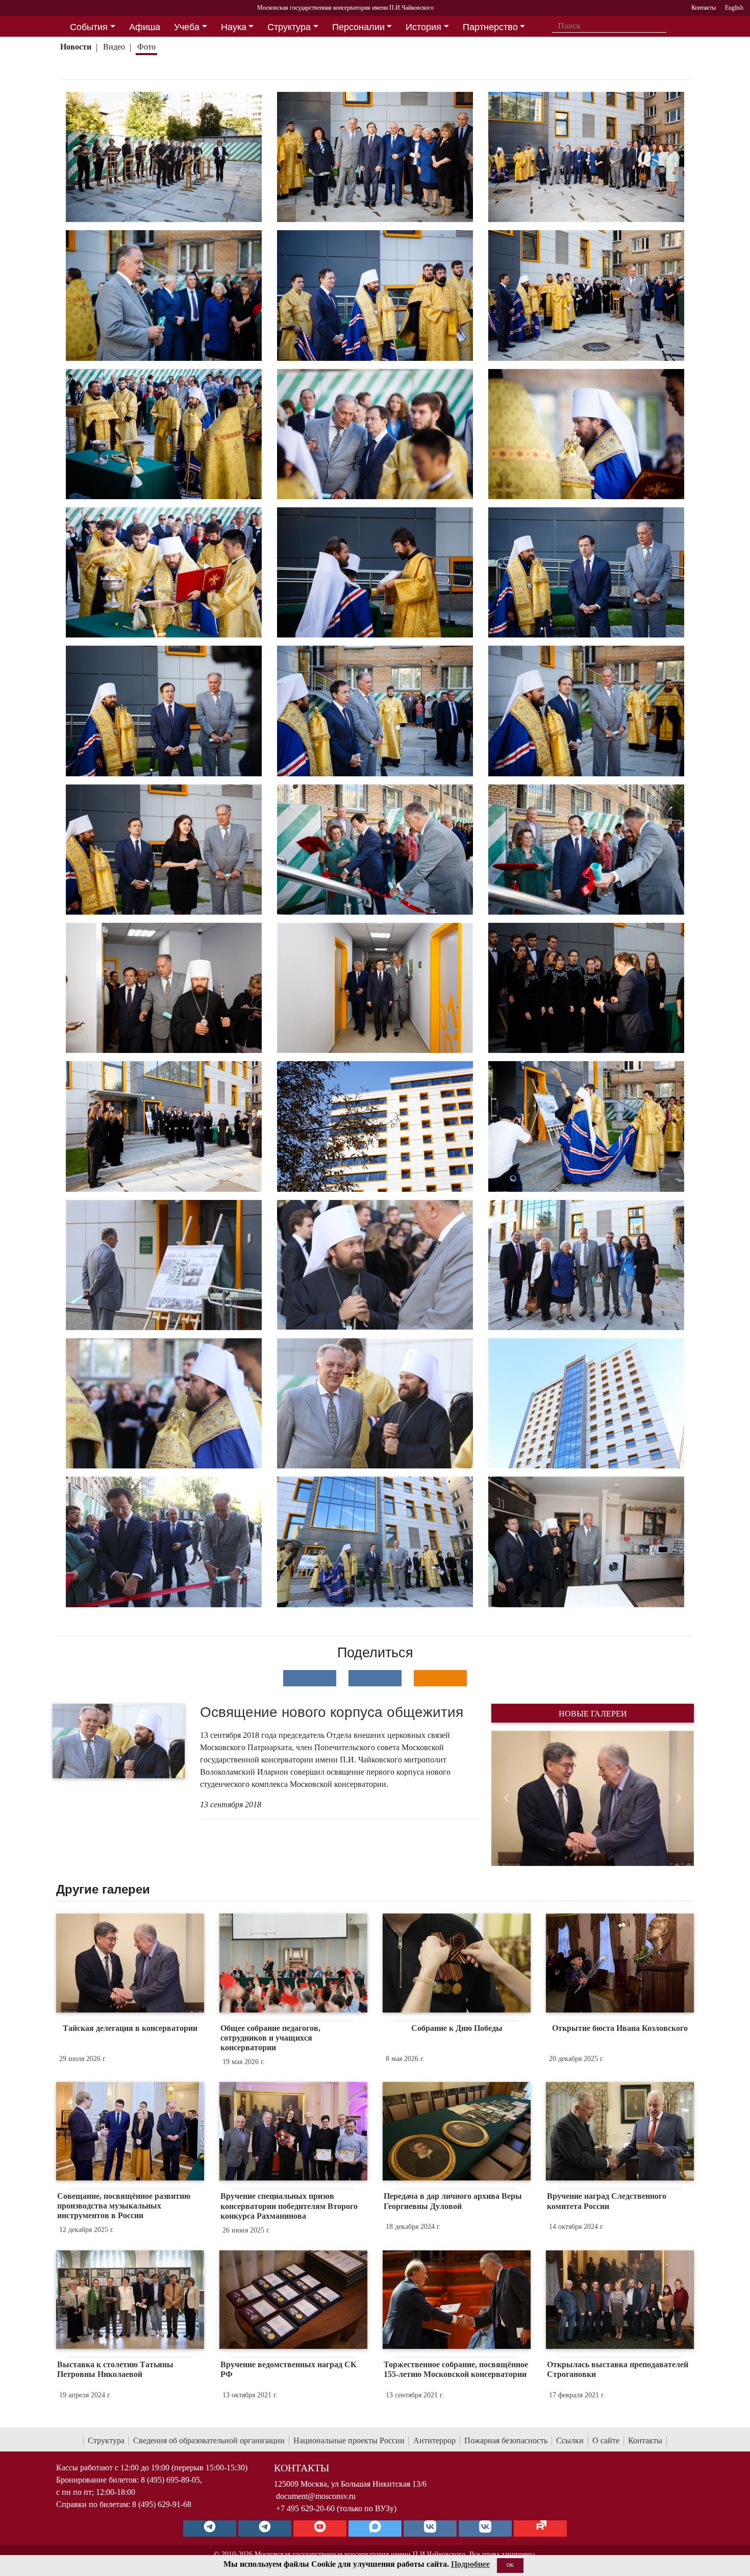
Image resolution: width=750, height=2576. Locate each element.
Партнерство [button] (490, 27)
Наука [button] (234, 27)
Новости (76, 47)
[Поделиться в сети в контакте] (310, 1678)
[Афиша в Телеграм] (540, 2529)
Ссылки (570, 2440)
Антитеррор (434, 2440)
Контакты (645, 2440)
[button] (506, 1798)
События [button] (89, 27)
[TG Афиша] (265, 2529)
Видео (114, 47)
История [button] (423, 27)
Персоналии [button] (358, 27)
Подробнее (470, 2564)
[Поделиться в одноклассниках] (440, 1678)
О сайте (606, 2440)
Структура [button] (289, 27)
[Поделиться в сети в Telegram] (375, 1678)
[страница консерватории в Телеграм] (210, 2529)
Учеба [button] (187, 27)
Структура (106, 2440)
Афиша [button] (145, 27)
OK (510, 2565)
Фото (146, 47)
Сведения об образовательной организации (209, 2440)
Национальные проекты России (349, 2440)
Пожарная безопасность (506, 2440)
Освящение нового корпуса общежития (332, 1712)
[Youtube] (320, 2529)
